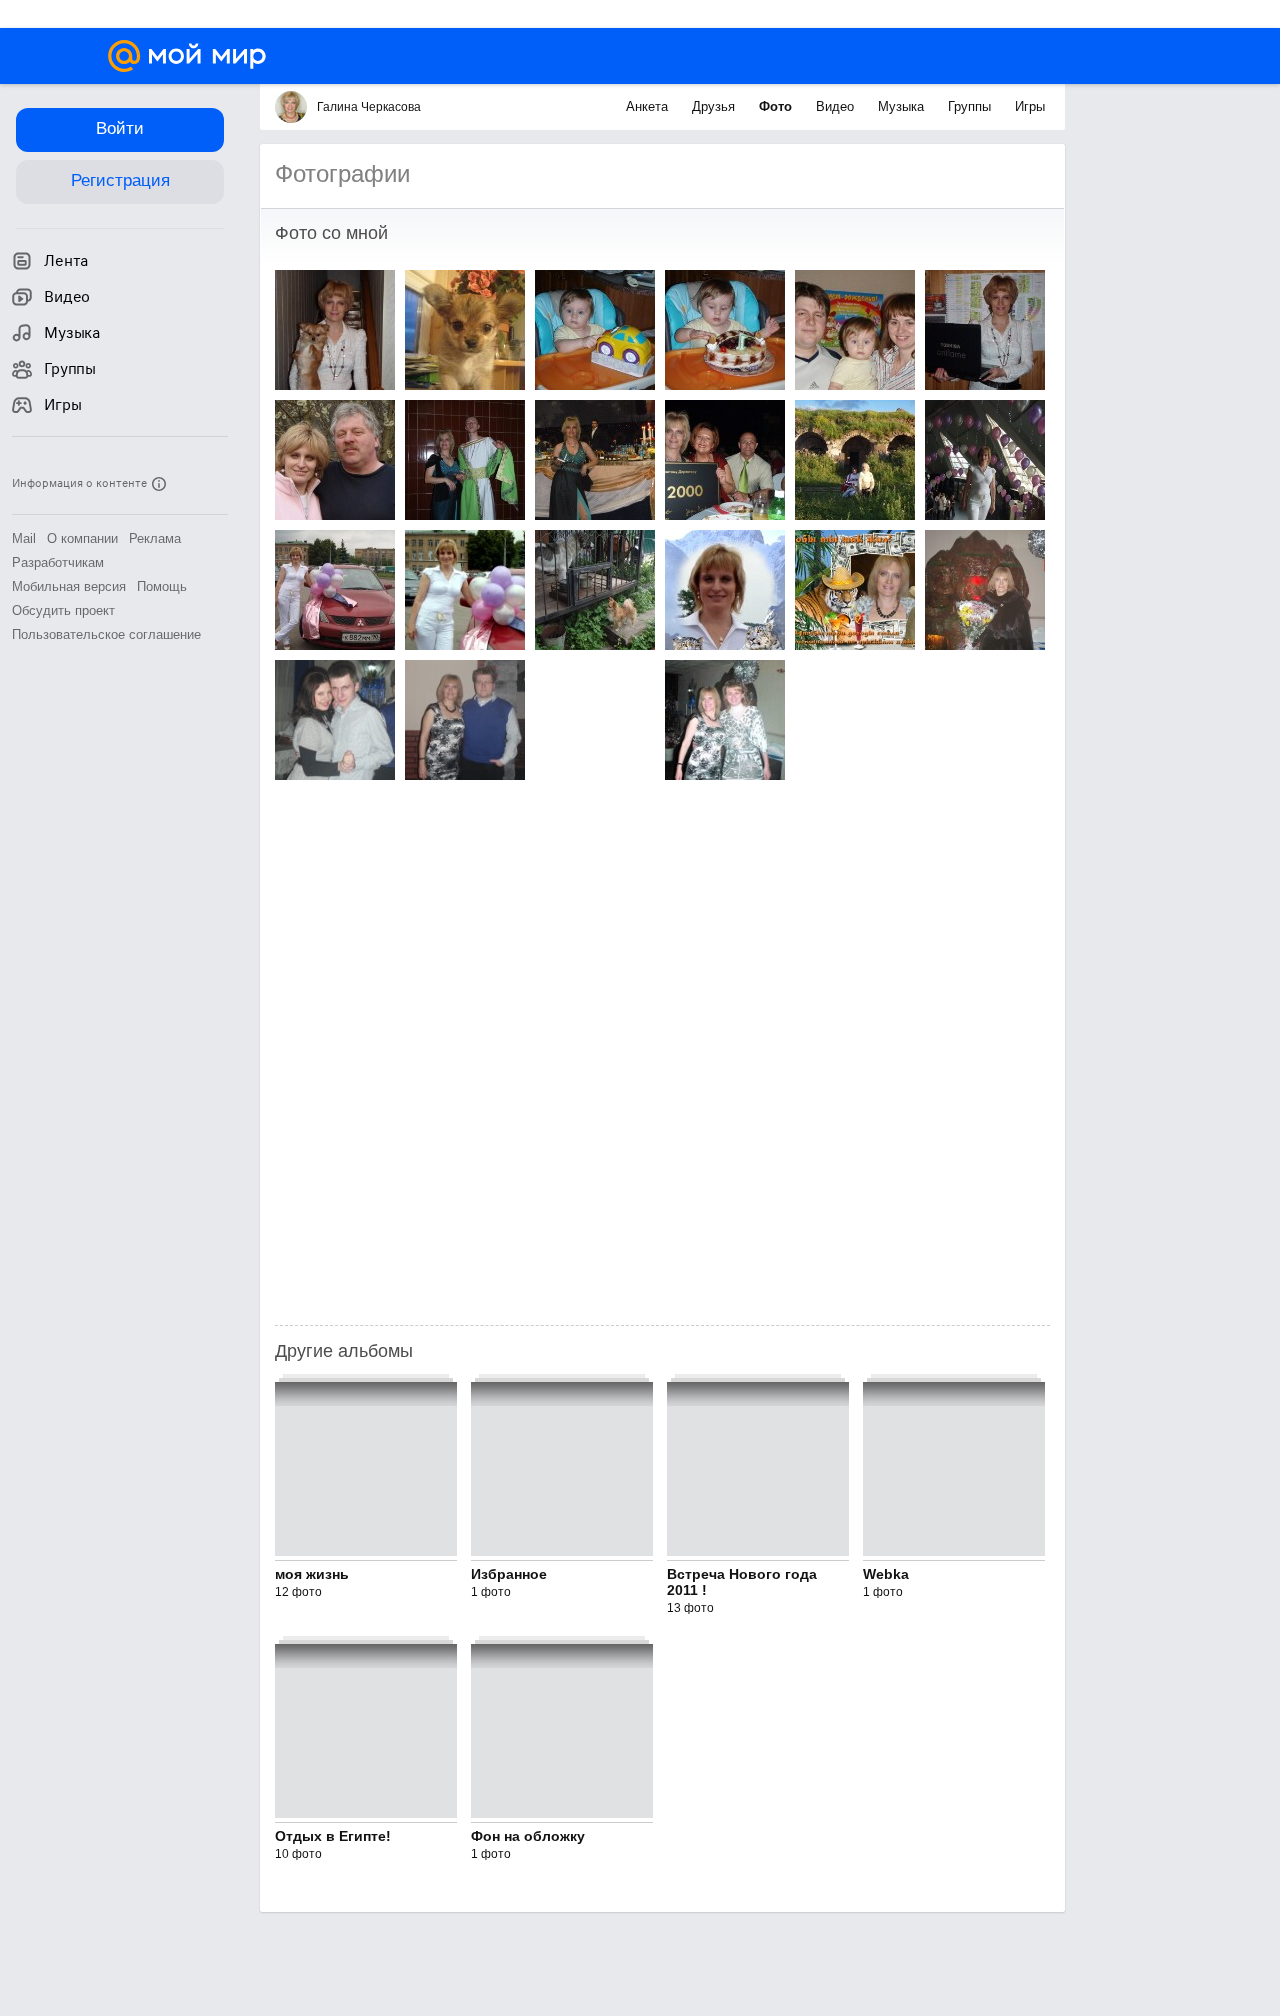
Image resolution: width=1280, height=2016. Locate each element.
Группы (971, 106)
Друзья (715, 106)
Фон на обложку (528, 1836)
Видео (837, 106)
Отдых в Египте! (333, 1836)
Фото (777, 106)
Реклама (155, 538)
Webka (886, 1574)
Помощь (162, 586)
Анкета (649, 106)
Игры (1030, 106)
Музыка (903, 106)
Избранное (509, 1574)
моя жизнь (312, 1574)
